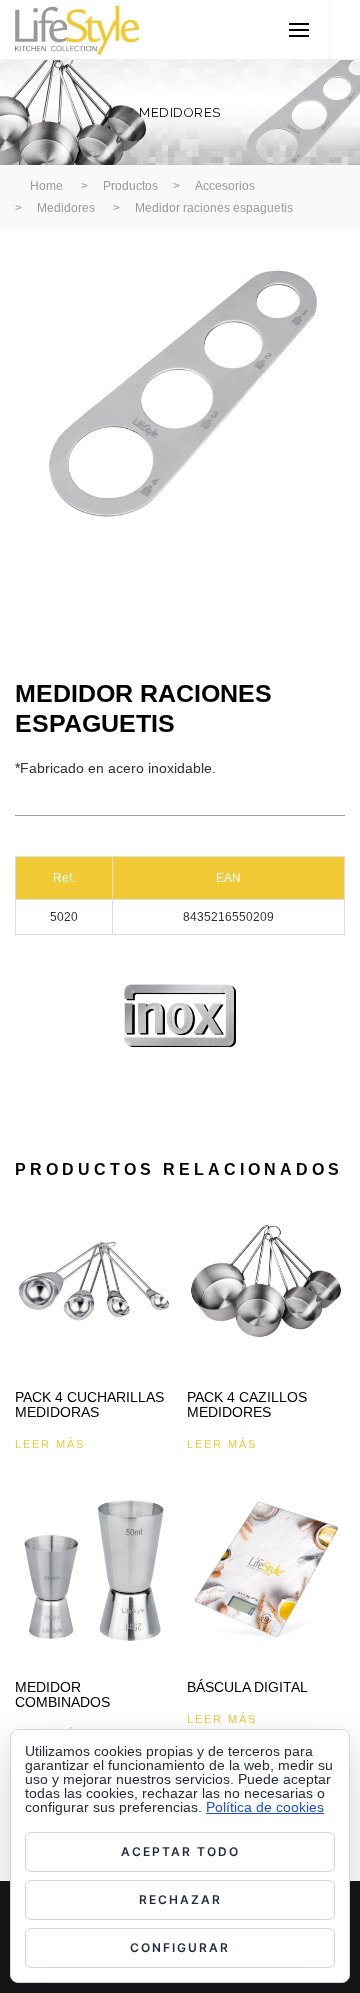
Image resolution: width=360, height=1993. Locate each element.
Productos (130, 186)
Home (46, 186)
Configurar (180, 1947)
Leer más (50, 1444)
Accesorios (225, 186)
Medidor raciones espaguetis (214, 208)
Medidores (66, 208)
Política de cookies (265, 1807)
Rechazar (180, 1899)
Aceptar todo (180, 1851)
